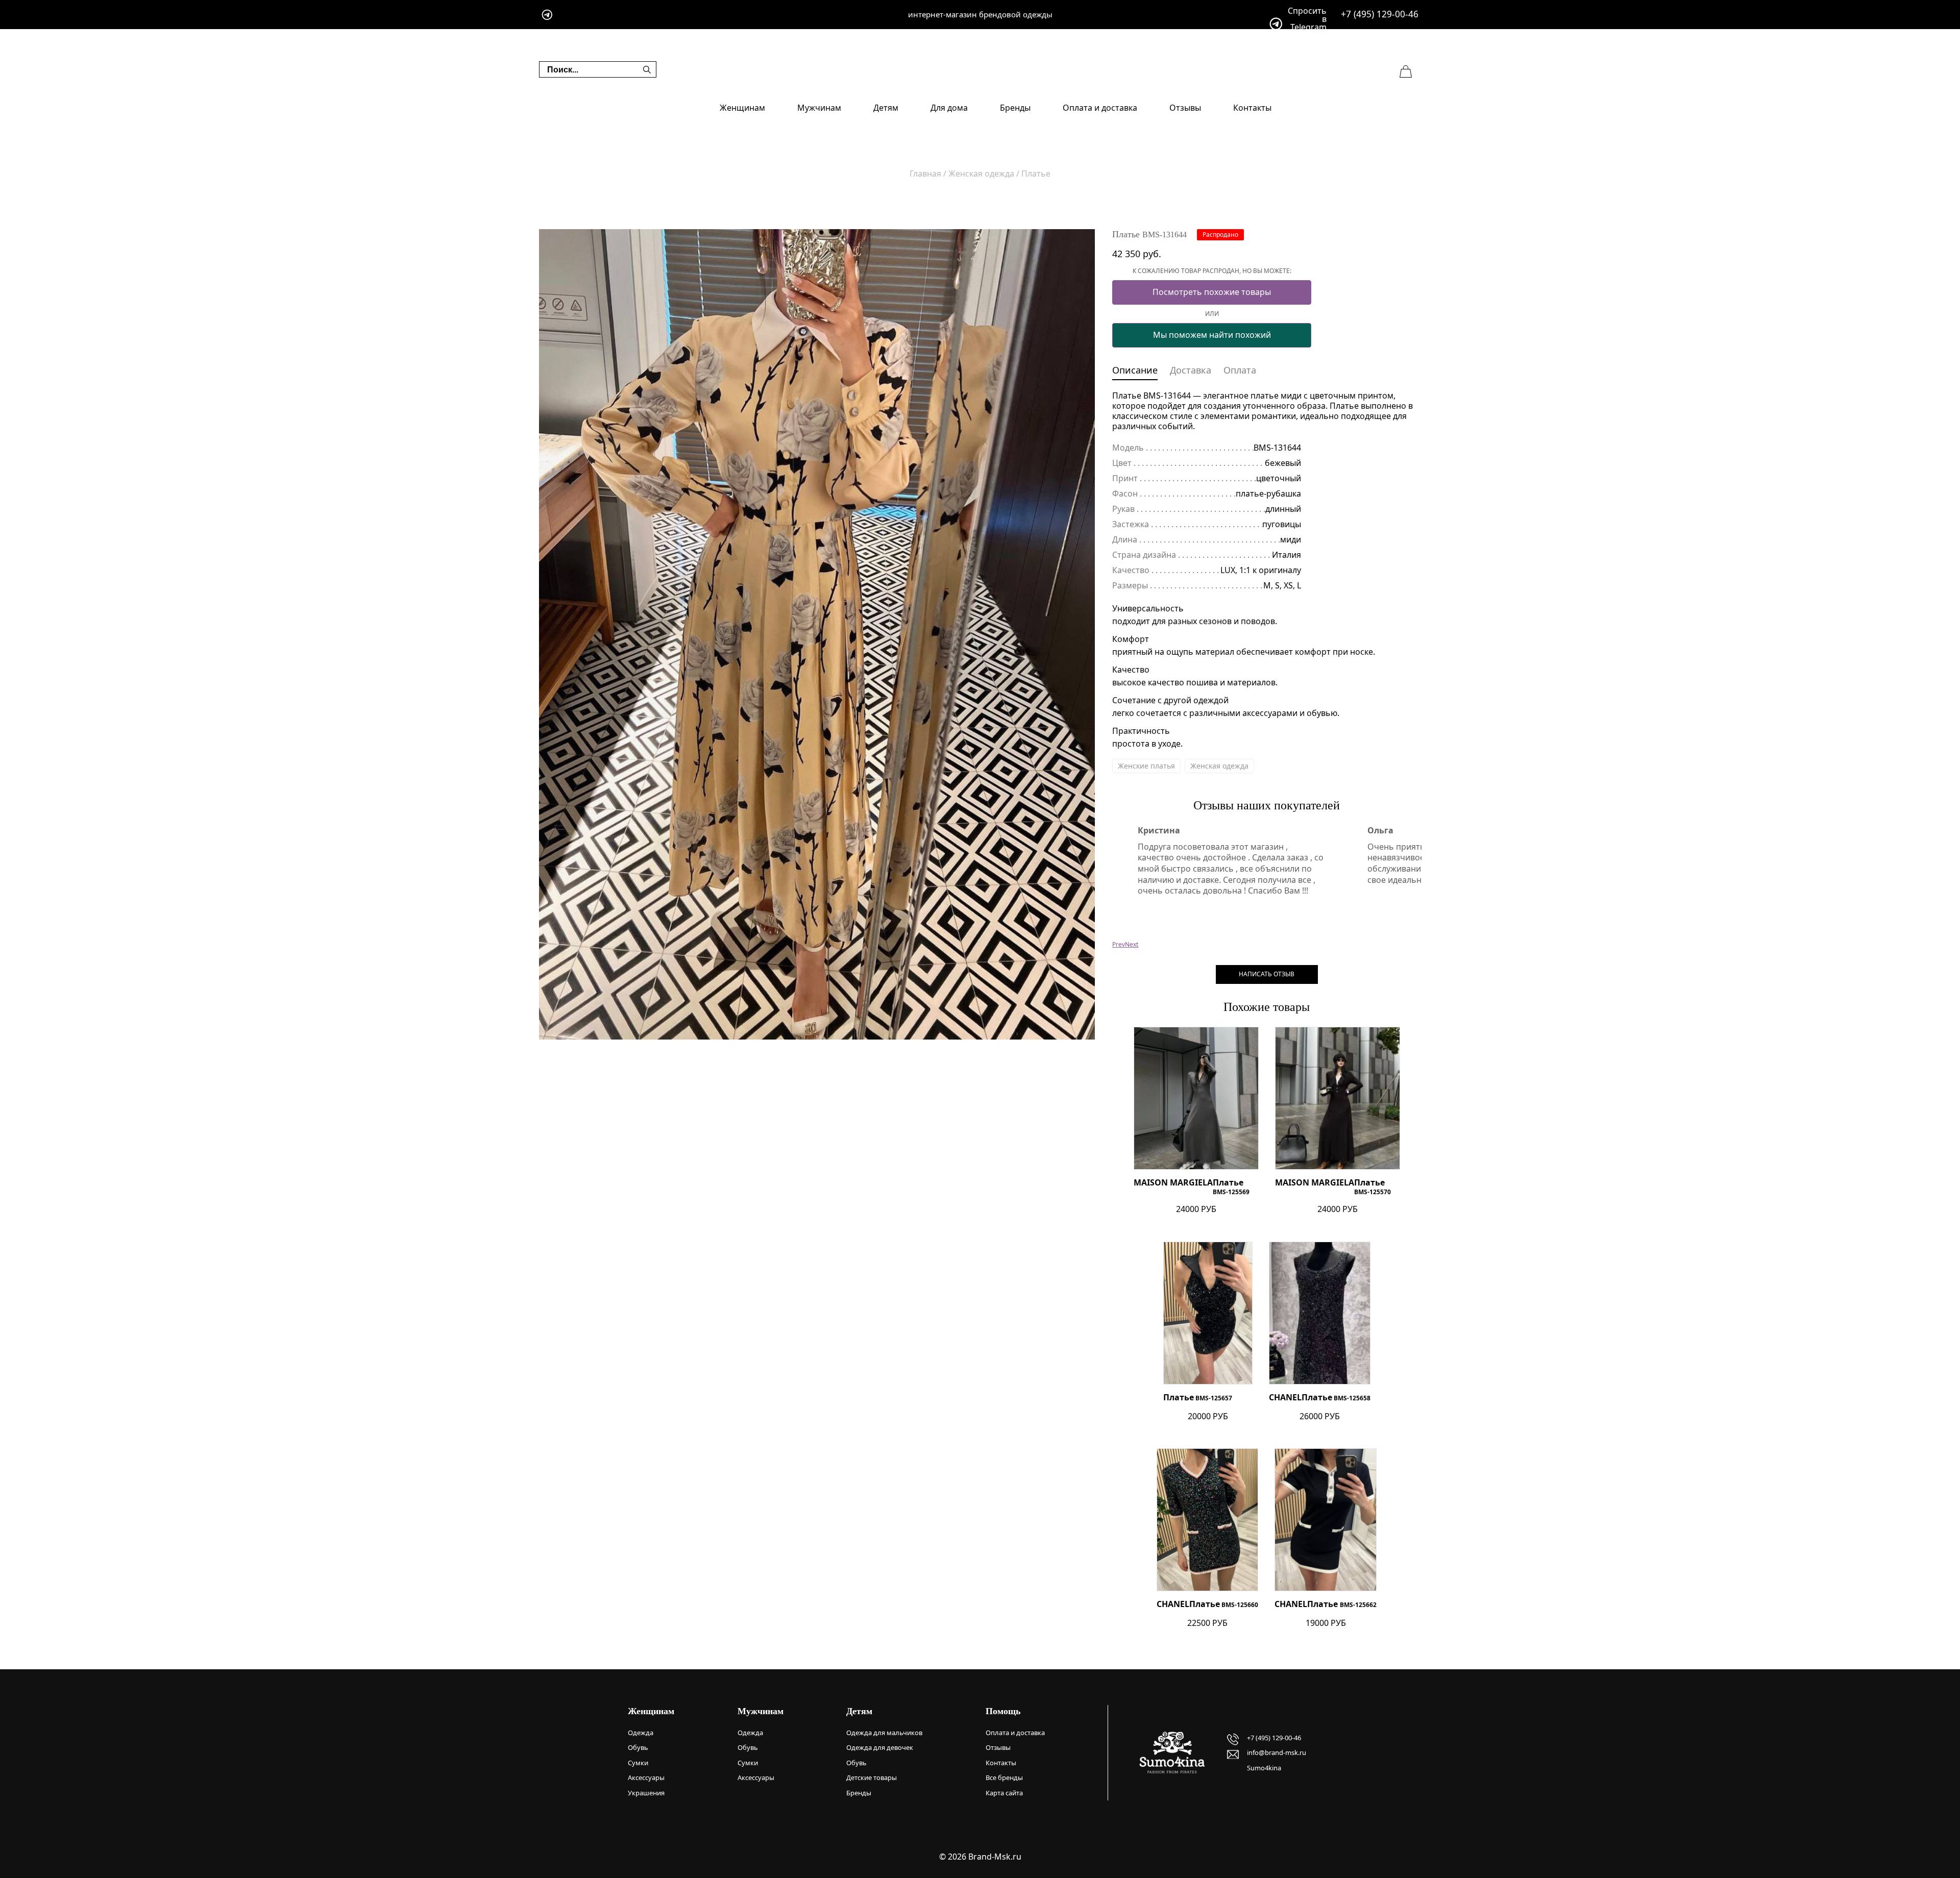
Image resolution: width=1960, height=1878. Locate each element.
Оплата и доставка (1100, 108)
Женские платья (1146, 766)
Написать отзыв (1267, 974)
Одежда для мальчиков (884, 1733)
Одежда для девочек (880, 1747)
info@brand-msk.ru (1277, 1752)
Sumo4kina (1264, 1768)
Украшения (646, 1793)
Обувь (638, 1747)
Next (1132, 944)
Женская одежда (1219, 766)
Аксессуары (646, 1777)
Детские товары (872, 1777)
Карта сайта (1004, 1793)
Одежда (641, 1733)
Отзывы (1185, 108)
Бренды (1015, 108)
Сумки (638, 1763)
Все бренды (1004, 1777)
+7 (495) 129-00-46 (1380, 14)
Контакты (1252, 108)
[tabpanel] (817, 634)
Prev (1119, 944)
